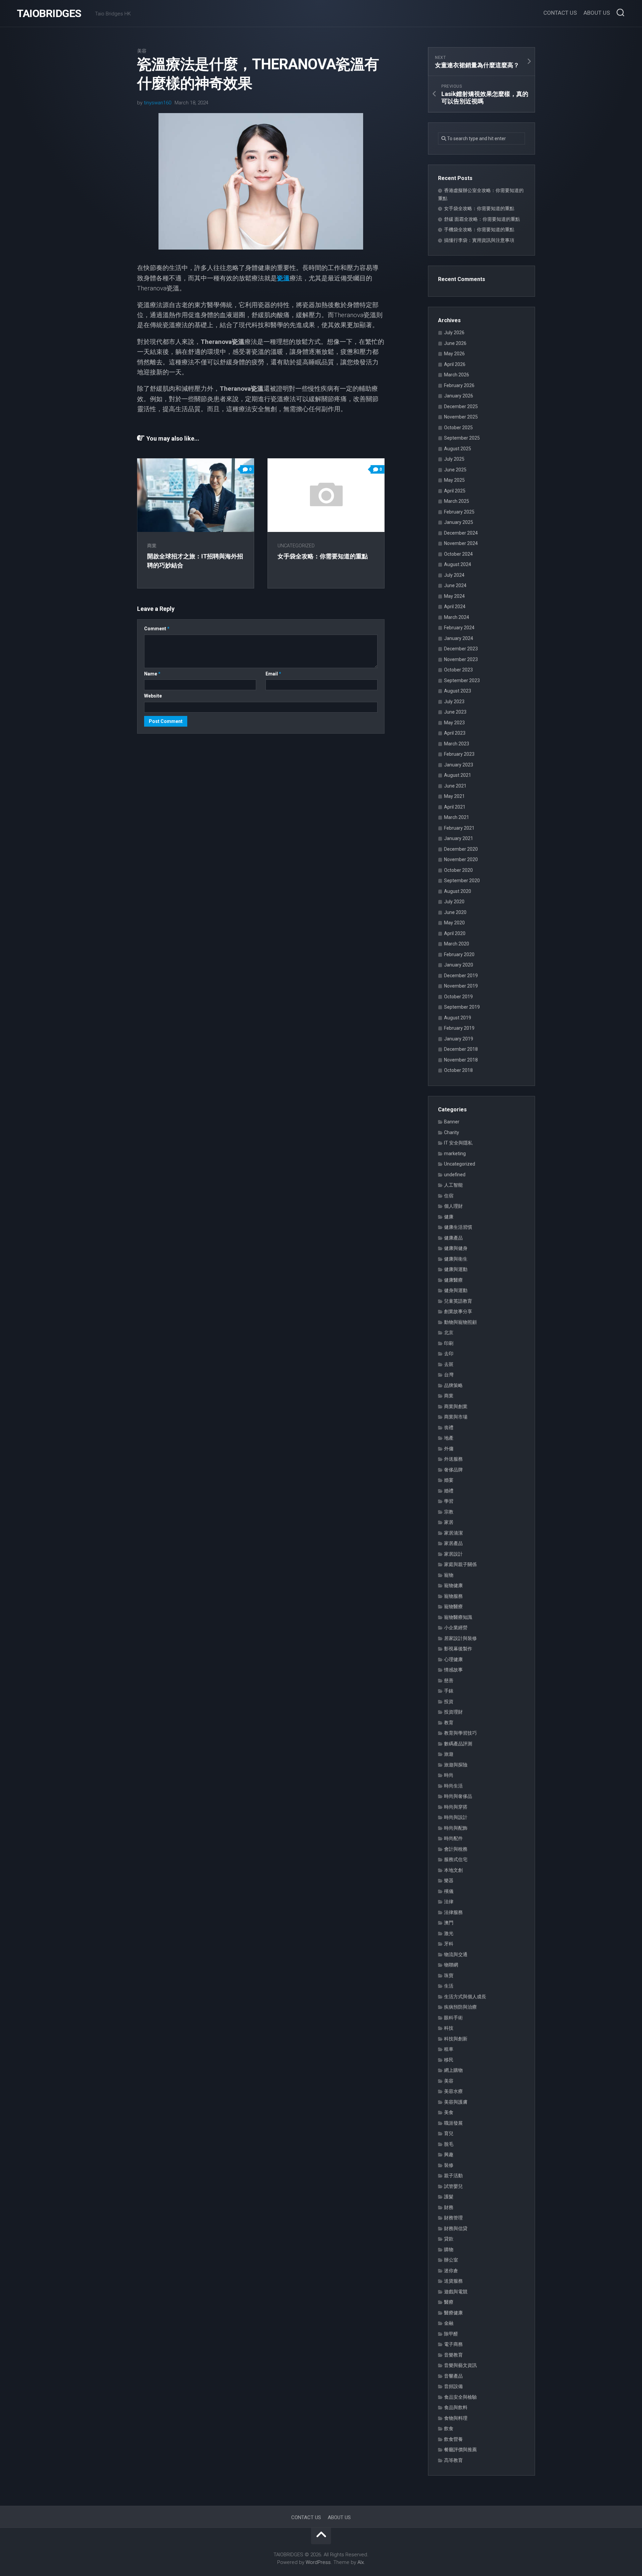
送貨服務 (453, 2281)
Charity (452, 1132)
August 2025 (458, 449)
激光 (449, 1933)
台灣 (449, 1375)
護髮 (449, 2197)
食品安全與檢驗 (460, 2397)
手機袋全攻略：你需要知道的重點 (479, 229)
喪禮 (449, 1428)
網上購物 (453, 2070)
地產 (449, 1438)
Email (273, 674)
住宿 (449, 1196)
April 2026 (455, 364)
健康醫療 (453, 1280)
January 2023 (459, 765)
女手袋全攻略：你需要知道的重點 (323, 556)
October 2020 (458, 870)
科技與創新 (456, 2039)
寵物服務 (453, 1596)
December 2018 (461, 1049)
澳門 (449, 1923)
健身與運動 (456, 1290)
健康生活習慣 (458, 1227)
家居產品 (453, 1543)
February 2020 (459, 954)
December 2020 (461, 849)
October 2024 (458, 554)
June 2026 (455, 343)
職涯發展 (453, 2123)
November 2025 (461, 417)
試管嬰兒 (453, 2186)
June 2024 (455, 585)
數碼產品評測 (458, 1744)
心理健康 (453, 1659)
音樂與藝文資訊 (460, 2365)
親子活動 (453, 2176)
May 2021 (454, 796)
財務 (449, 2207)
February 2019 (459, 1028)
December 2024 (461, 533)
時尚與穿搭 (456, 1807)
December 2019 (461, 976)
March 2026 (457, 375)
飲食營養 (453, 2439)
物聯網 (451, 1965)
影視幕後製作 (458, 1649)
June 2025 (455, 470)
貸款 (449, 2239)
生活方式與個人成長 (465, 1997)
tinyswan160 (157, 103)
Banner (452, 1122)
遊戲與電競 (456, 2292)
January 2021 (459, 838)
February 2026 (459, 385)
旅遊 (449, 1754)
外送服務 (453, 1459)
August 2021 (458, 775)
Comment (157, 629)
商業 (152, 546)
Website (153, 696)
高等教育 (453, 2460)
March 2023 (457, 744)
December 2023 (461, 649)
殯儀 (449, 1891)
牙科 (449, 1944)
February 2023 (459, 754)
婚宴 (449, 1480)
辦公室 (451, 2260)
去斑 (449, 1364)
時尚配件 (453, 1838)
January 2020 (459, 965)
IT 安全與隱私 (458, 1143)
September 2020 (462, 881)
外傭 (449, 1449)
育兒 (449, 2133)
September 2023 (462, 680)
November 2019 (461, 986)
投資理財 (453, 1712)
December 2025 (461, 406)
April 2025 (455, 491)
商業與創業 (456, 1406)
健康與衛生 (456, 1259)
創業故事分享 (458, 1311)
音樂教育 (453, 2355)
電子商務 (453, 2344)
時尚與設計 (456, 1817)
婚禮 (449, 1491)
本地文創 (453, 1870)
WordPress (318, 2562)
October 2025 (458, 428)
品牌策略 (453, 1385)
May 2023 (454, 723)
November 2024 (461, 543)
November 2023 (461, 659)
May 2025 (454, 480)
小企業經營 (456, 1628)
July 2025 (454, 459)
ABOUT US (597, 13)
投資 (449, 1701)
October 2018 (458, 1070)
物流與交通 (456, 1954)
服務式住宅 (456, 1859)
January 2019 (459, 1039)
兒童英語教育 (458, 1301)
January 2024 (459, 638)
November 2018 (461, 1060)
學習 (449, 1501)
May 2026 (454, 354)
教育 (449, 1723)
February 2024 (459, 628)
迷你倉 (451, 2271)
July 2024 (454, 575)
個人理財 (453, 1206)
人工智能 (453, 1185)
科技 (449, 2028)
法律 (449, 1902)
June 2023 (455, 712)
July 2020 (454, 902)
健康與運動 (456, 1269)
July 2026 (454, 333)
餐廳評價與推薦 (460, 2450)
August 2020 (458, 891)
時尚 (449, 1775)
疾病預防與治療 (460, 2007)
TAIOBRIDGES (49, 13)
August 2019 (458, 1018)
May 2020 (454, 923)
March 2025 (457, 501)
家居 (449, 1522)
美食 (449, 2112)
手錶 (449, 1691)
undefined (455, 1175)
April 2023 (455, 733)
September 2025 (462, 438)
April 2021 (455, 807)
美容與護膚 (456, 2102)
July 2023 (454, 702)
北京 (449, 1332)
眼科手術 (453, 2018)
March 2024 (457, 617)
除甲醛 (451, 2334)
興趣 (449, 2154)
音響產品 (453, 2376)
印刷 (449, 1343)
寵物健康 (453, 1585)
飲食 (449, 2428)
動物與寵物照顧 (460, 1322)
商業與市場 (456, 1417)
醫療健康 (453, 2313)
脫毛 (449, 2144)
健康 (449, 1217)
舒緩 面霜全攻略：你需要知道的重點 (482, 219)
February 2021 (459, 828)
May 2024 (454, 596)
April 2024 (455, 607)
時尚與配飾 (456, 1828)
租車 (449, 2049)
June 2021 (455, 786)
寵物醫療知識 (458, 1617)
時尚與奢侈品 (458, 1796)
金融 (449, 2323)
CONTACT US (560, 13)
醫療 (449, 2302)
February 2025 (459, 512)
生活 (449, 1986)
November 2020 (461, 859)
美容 (142, 51)
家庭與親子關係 (460, 1564)
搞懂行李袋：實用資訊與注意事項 (479, 240)
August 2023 (458, 691)
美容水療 (453, 2091)
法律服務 (453, 1912)
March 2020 (457, 944)
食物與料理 (456, 2418)
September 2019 (462, 1007)
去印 (449, 1354)
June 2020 (455, 912)
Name (152, 674)
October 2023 (458, 670)
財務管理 (453, 2218)
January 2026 (459, 396)
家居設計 (453, 1554)
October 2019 (458, 997)
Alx (361, 2562)
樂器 (449, 1880)
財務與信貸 (456, 2228)
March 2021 (457, 817)
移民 (449, 2060)
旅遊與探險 (456, 1765)
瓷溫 (283, 278)
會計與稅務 (456, 1849)
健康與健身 (456, 1248)
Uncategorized (296, 546)
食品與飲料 (456, 2407)
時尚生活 (453, 1786)
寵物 (449, 1575)
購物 (449, 2249)
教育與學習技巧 (460, 1733)
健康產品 (453, 1238)
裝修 (449, 2165)
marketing (455, 1154)
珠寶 (449, 1975)
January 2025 (459, 522)
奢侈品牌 (453, 1470)
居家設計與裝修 (460, 1638)
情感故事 (453, 1670)
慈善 (449, 1680)
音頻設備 (453, 2386)
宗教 (449, 1512)
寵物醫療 (453, 1606)
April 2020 (455, 933)
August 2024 (458, 564)
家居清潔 (453, 1533)
